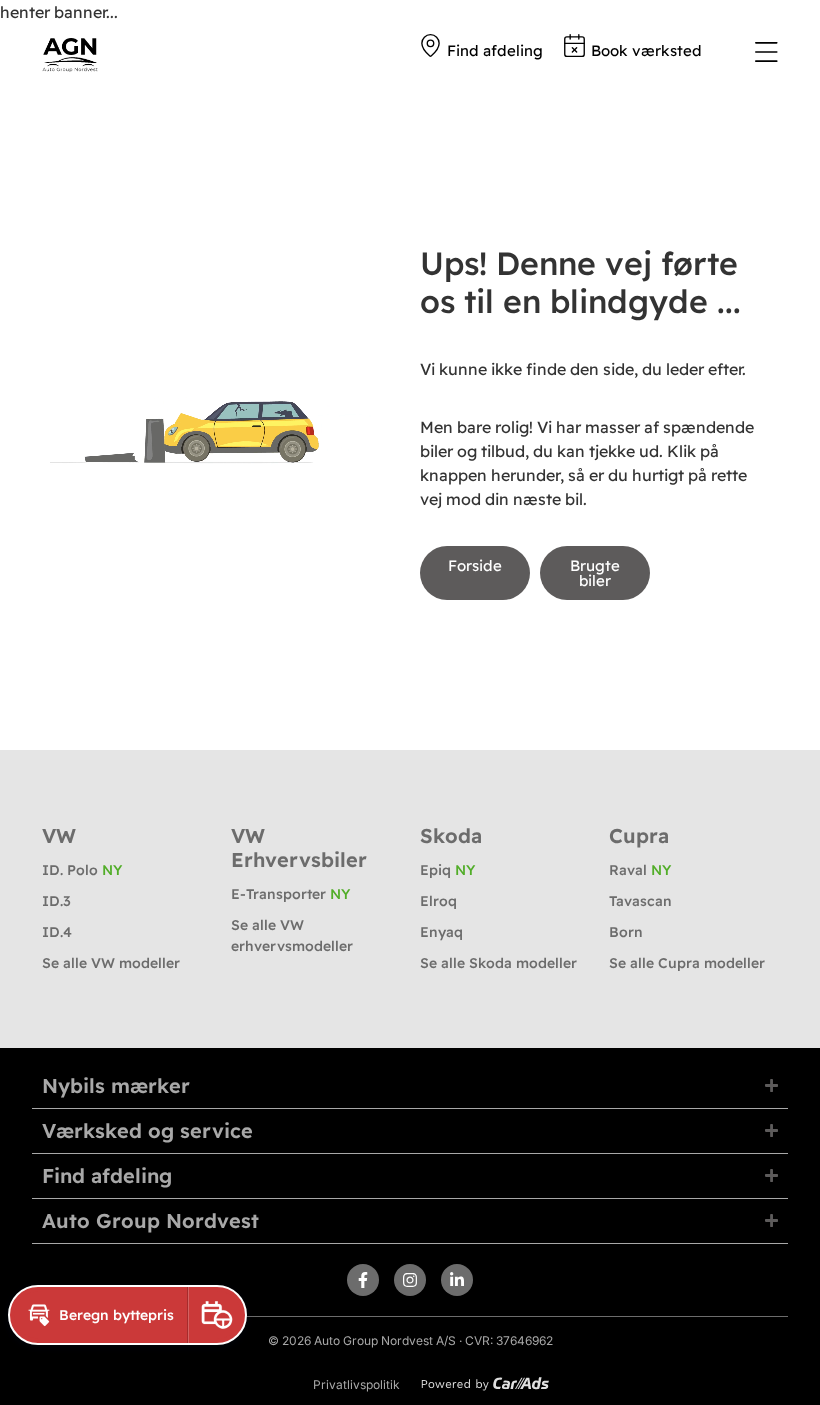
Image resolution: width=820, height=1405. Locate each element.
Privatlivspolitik (356, 1384)
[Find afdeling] (430, 45)
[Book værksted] (574, 45)
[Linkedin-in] (457, 1280)
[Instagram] (410, 1280)
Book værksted (646, 50)
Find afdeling (495, 50)
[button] (98, 1315)
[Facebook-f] (363, 1280)
